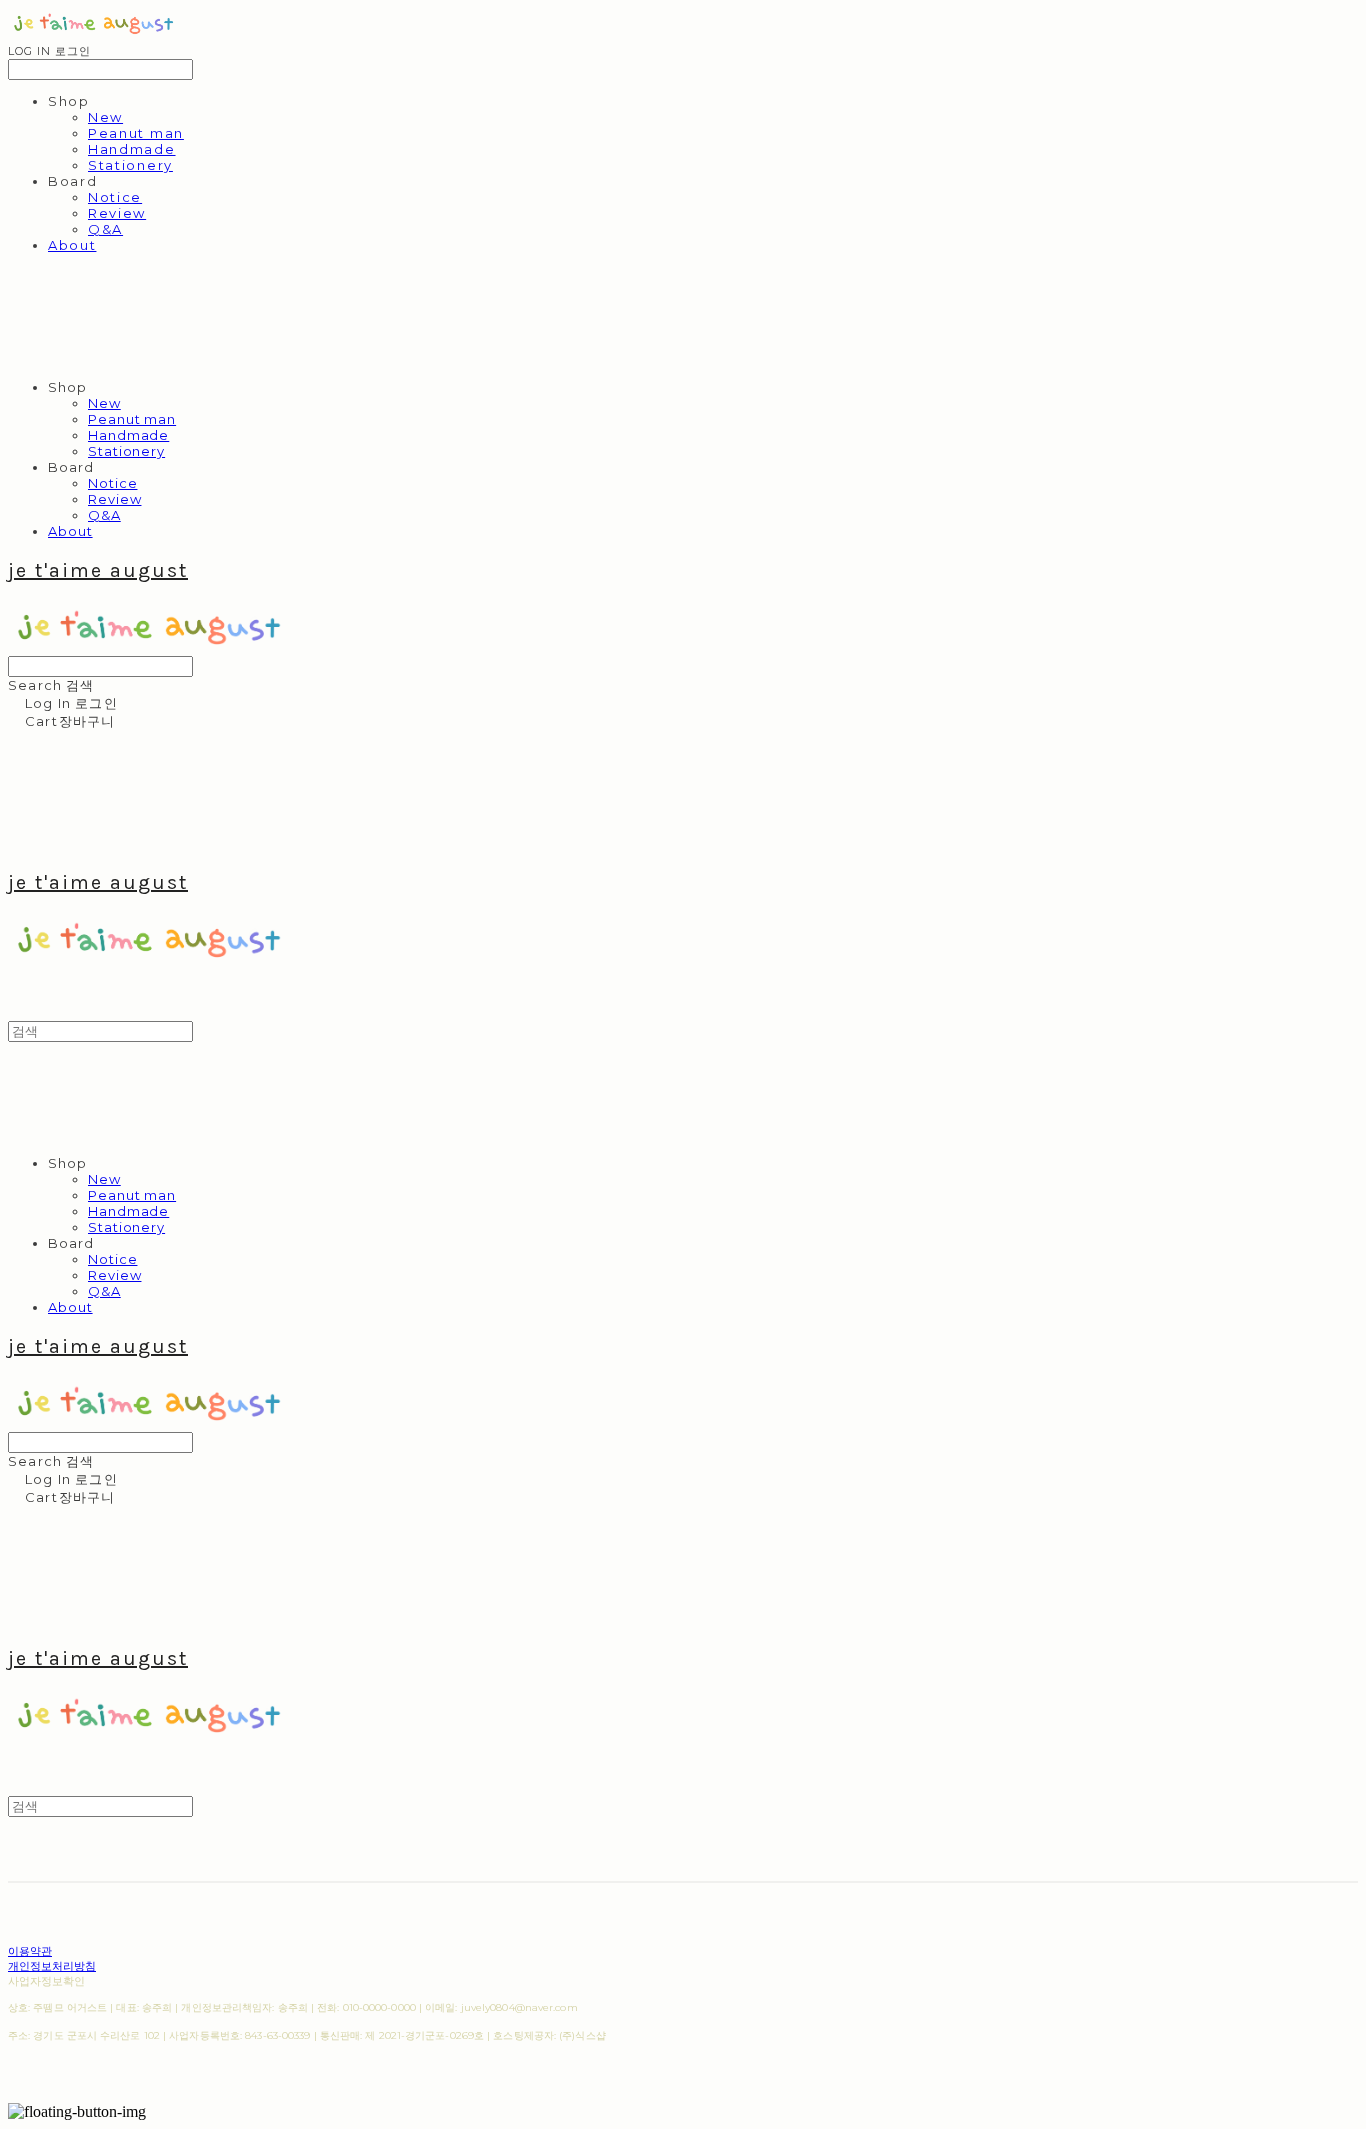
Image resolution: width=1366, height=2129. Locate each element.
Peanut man (136, 133)
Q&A (105, 229)
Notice (115, 197)
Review (117, 213)
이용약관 (30, 1951)
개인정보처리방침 (52, 1966)
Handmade (132, 149)
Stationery (130, 165)
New (105, 117)
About (72, 245)
